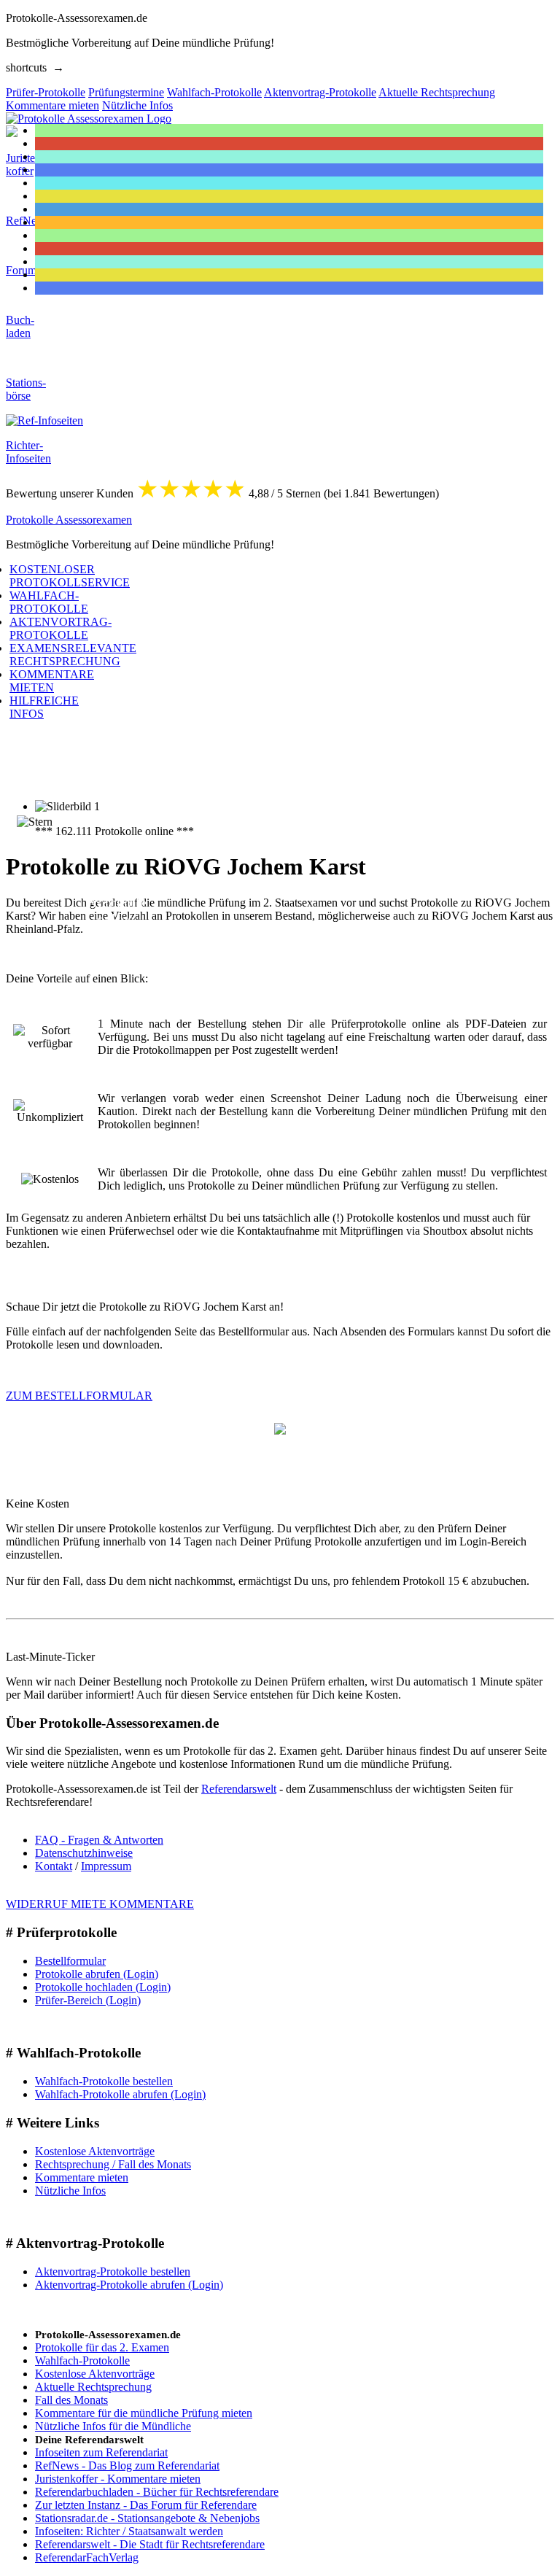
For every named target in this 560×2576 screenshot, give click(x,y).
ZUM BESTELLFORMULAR (79, 1396)
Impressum (106, 1866)
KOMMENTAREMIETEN (52, 681)
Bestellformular (70, 1961)
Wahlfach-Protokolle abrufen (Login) (120, 2094)
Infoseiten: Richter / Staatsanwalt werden (129, 2531)
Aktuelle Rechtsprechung (93, 2387)
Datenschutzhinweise (84, 1853)
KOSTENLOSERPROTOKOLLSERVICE (70, 576)
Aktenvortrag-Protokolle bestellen (113, 2272)
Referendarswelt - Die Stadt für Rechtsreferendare (150, 2544)
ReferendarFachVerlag (87, 2557)
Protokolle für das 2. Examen (102, 2347)
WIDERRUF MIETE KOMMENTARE (100, 1904)
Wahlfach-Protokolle (82, 2360)
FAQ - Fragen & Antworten (99, 1840)
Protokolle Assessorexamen (69, 520)
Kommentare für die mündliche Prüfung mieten (144, 2413)
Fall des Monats (71, 2400)
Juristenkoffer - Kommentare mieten (118, 2479)
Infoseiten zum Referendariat (101, 2452)
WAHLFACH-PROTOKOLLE (49, 602)
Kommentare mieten (82, 2177)
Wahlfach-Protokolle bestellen (104, 2081)
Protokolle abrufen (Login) (97, 1974)
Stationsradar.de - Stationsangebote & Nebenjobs (147, 2518)
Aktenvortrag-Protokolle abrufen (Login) (129, 2285)
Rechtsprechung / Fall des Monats (113, 2164)
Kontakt (54, 1866)
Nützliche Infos (70, 2191)
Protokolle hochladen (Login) (103, 1987)
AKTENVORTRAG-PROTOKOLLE (61, 628)
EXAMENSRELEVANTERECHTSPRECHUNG (73, 655)
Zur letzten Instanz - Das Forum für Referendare (146, 2505)
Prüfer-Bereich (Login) (88, 2000)
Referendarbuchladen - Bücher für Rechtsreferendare (157, 2492)
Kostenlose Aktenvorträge (95, 2151)
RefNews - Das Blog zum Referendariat (127, 2466)
